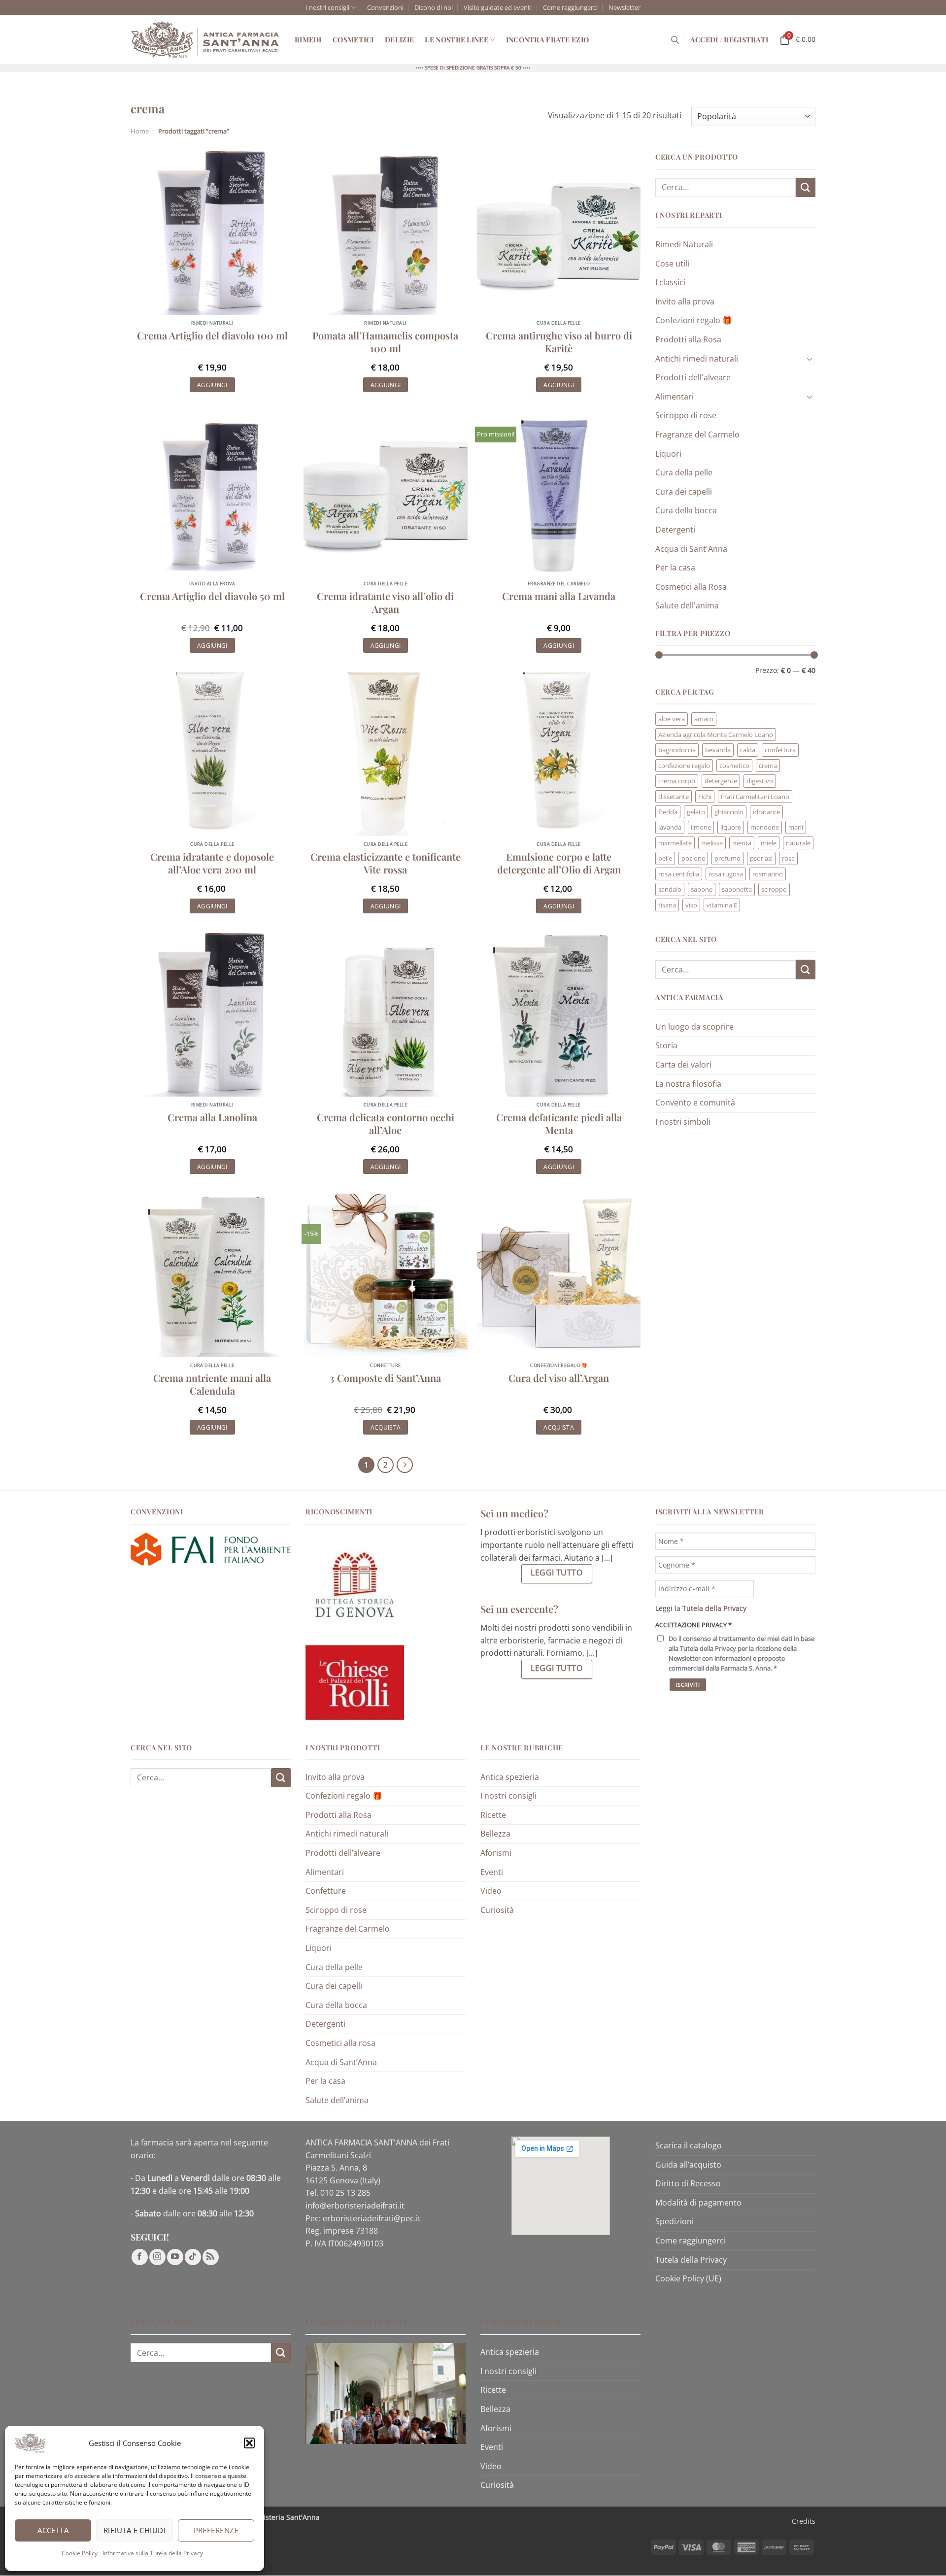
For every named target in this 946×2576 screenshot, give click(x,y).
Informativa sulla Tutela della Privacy (153, 2553)
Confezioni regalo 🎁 (694, 320)
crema (768, 766)
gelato (696, 812)
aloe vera (672, 719)
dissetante (674, 797)
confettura (780, 750)
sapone (702, 889)
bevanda (718, 750)
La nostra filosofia (688, 1084)
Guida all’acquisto (688, 2165)
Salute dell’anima (337, 2100)
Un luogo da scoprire (694, 1027)
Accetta (53, 2530)
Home (140, 131)
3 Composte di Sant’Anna (385, 1378)
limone (701, 827)
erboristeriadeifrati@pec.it (372, 2218)
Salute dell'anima (687, 605)
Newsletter (625, 7)
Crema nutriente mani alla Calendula (212, 1384)
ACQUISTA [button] (386, 1427)
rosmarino (768, 874)
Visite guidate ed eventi (498, 7)
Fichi (705, 797)
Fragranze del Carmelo (697, 435)
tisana (667, 905)
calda (748, 750)
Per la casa (675, 568)
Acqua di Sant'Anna (691, 549)
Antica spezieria (510, 1777)
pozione (693, 858)
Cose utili (672, 264)
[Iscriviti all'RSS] (211, 2258)
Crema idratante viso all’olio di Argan (385, 602)
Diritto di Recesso (688, 2184)
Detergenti (675, 530)
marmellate (675, 843)
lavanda (670, 827)
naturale (798, 843)
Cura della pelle (684, 472)
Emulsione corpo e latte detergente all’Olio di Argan (559, 863)
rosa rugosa (726, 874)
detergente (721, 781)
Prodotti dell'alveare (693, 377)
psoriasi (761, 858)
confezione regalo (684, 766)
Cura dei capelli (684, 492)
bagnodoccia (677, 750)
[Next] (405, 1465)
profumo (727, 858)
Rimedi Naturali (684, 244)
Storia (666, 1045)
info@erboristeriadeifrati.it (355, 2206)
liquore (731, 827)
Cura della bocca (686, 510)
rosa (788, 858)
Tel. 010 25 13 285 (338, 2193)
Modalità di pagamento (698, 2203)
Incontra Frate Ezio (547, 39)
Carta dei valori (683, 1065)
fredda (668, 812)
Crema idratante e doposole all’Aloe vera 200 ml (212, 863)
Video (491, 1891)
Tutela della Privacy (691, 2260)
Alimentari (675, 397)
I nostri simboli (683, 1122)
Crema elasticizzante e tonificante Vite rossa (386, 863)
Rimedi (308, 39)
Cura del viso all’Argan (559, 1378)
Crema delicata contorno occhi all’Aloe (386, 1124)
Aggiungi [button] (212, 385)
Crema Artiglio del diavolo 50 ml (212, 596)
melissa (712, 843)
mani (796, 827)
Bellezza (495, 1834)
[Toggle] (810, 359)
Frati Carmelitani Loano (755, 797)
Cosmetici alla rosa (340, 2043)
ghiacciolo (729, 812)
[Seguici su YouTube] (175, 2258)
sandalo (670, 889)
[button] (249, 2443)
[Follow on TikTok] (193, 2258)
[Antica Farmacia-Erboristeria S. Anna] (205, 40)
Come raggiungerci (570, 7)
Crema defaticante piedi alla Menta (559, 1124)
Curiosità (497, 1910)
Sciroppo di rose (686, 415)
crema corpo (677, 781)
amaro (704, 719)
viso (691, 905)
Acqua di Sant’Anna (341, 2062)
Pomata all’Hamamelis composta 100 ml (385, 342)
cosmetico (734, 766)
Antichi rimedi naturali (697, 359)
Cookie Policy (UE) (688, 2279)
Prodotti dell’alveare (343, 1853)
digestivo (760, 781)
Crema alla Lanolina (212, 1117)
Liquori (668, 454)
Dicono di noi (434, 7)
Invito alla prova (685, 301)
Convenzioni (385, 7)
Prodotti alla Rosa (688, 339)
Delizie (399, 39)
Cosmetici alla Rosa (691, 587)
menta (742, 843)
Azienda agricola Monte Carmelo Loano (716, 735)
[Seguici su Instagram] (157, 2258)
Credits (804, 2521)
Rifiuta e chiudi (135, 2530)
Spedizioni (675, 2222)
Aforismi (496, 1853)
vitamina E (722, 905)
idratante (766, 812)
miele (769, 843)
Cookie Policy (80, 2553)
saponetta (737, 889)
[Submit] (806, 187)
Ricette (493, 1815)
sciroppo (774, 889)
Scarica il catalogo (689, 2145)
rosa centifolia (679, 874)
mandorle (765, 827)
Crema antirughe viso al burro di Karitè (559, 342)
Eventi (492, 1872)
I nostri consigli (327, 7)
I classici (670, 282)
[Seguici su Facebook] (140, 2258)
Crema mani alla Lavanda (559, 596)
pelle (665, 858)
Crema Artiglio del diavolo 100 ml (212, 335)
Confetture (326, 1891)
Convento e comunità (695, 1103)
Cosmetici (353, 39)
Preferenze (216, 2530)
